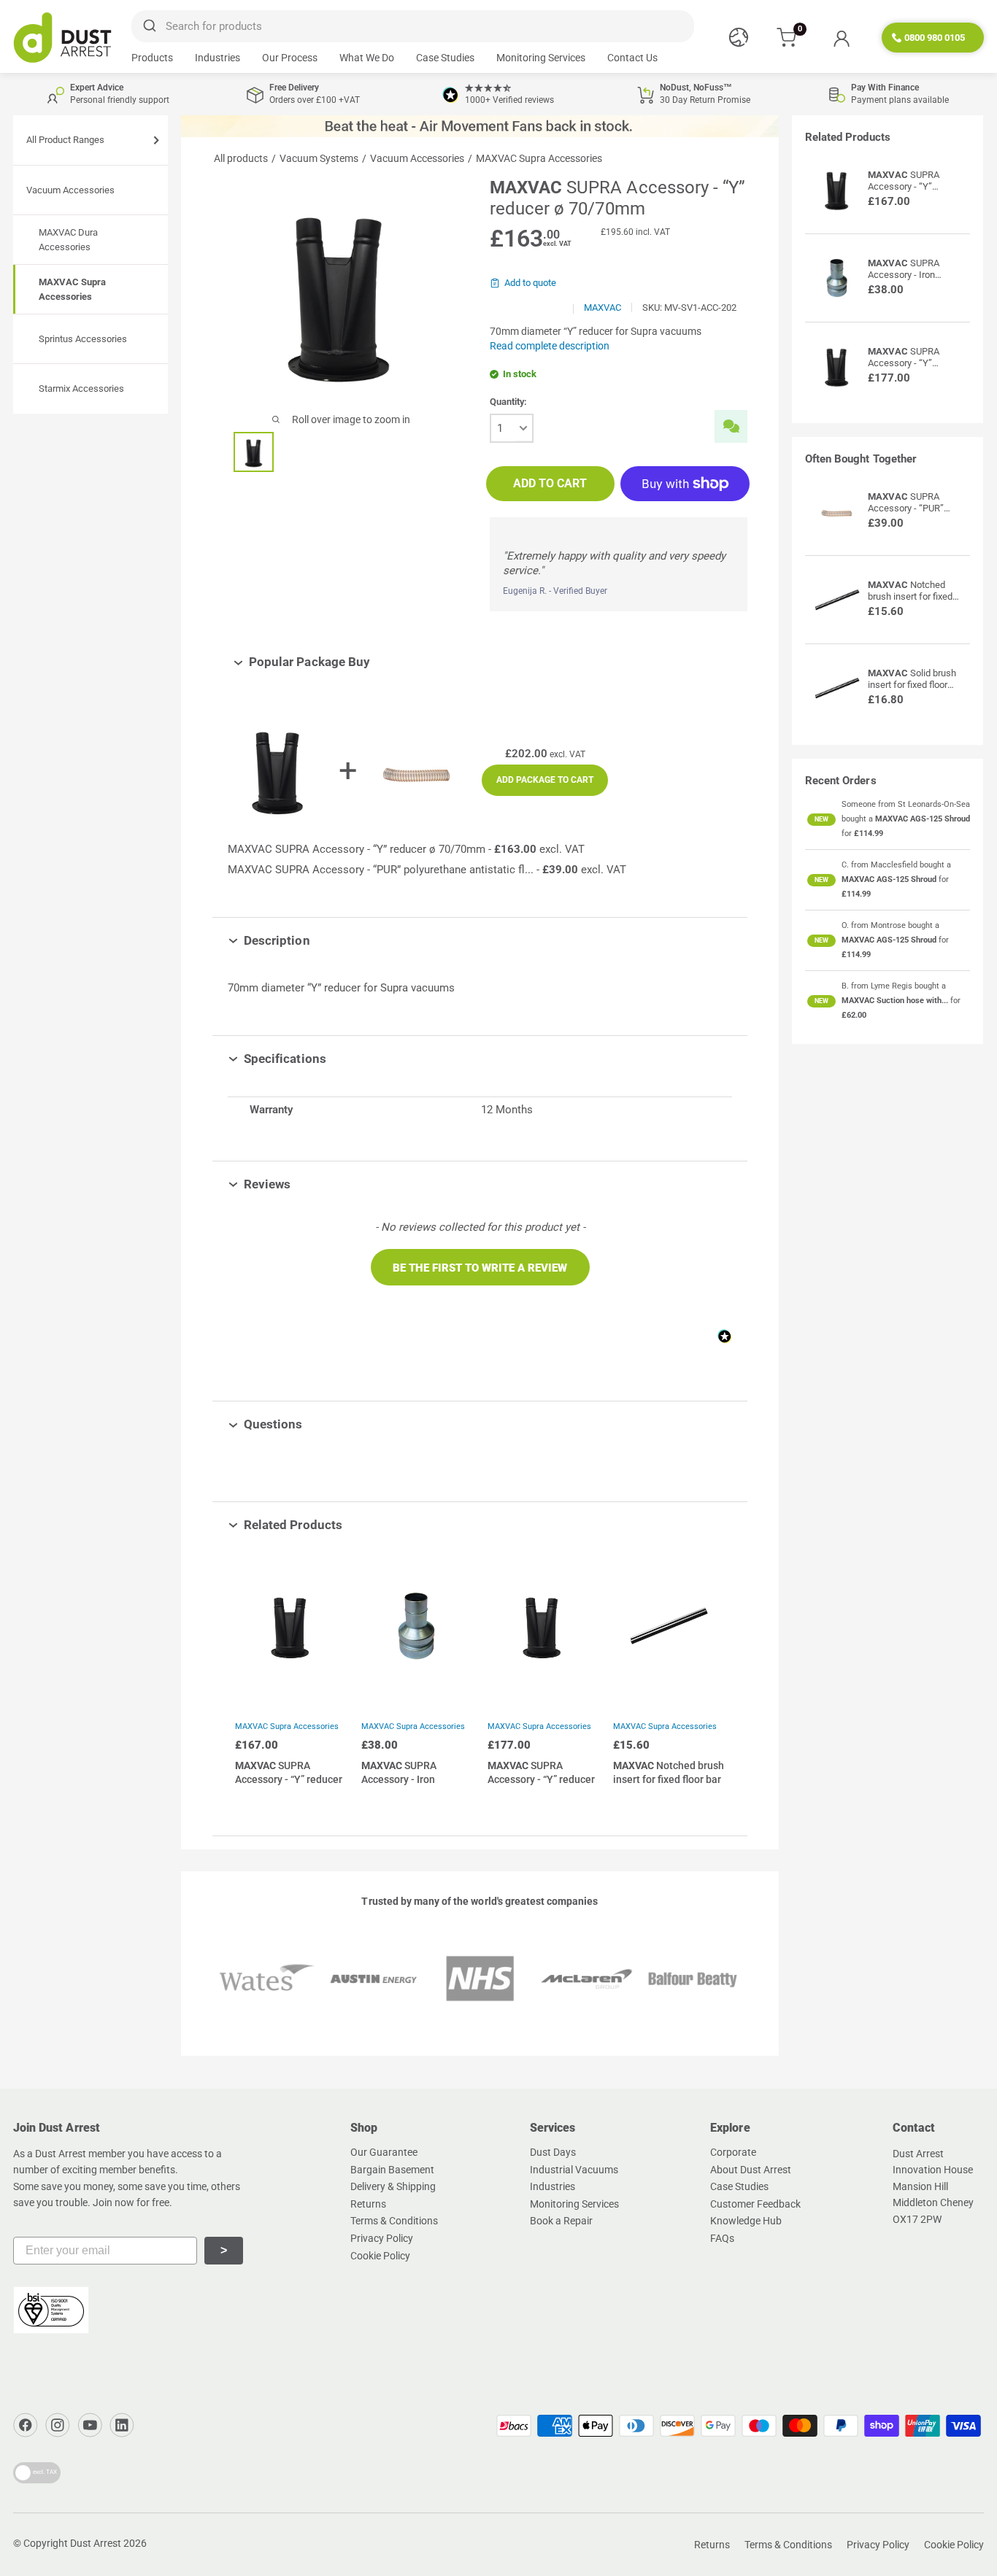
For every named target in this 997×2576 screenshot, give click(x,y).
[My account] (841, 38)
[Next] (711, 1680)
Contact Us (632, 58)
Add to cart (550, 483)
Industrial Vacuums (574, 2170)
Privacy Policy (382, 2238)
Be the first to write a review (480, 1268)
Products (152, 58)
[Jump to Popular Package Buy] (381, 662)
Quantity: (508, 402)
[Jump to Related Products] (353, 1525)
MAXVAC (603, 308)
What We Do (367, 58)
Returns (368, 2204)
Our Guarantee (384, 2152)
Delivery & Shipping (393, 2186)
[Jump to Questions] (313, 1424)
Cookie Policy (380, 2256)
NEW (821, 819)
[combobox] (413, 26)
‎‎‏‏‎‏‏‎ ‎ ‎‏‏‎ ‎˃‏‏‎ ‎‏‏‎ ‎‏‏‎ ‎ (224, 2250)
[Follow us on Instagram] (58, 2425)
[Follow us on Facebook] (26, 2425)
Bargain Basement (392, 2170)
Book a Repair (561, 2221)
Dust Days (553, 2152)
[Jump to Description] (321, 940)
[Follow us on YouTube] (90, 2425)
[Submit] (149, 26)
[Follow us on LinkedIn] (122, 2425)
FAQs (722, 2238)
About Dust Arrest (751, 2170)
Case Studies (445, 58)
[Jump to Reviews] (301, 1184)
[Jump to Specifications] (337, 1059)
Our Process (290, 58)
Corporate (733, 2152)
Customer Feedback (755, 2204)
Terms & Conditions (394, 2221)
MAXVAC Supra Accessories (287, 1726)
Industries (218, 58)
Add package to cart (545, 780)
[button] (480, 1267)
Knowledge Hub (746, 2221)
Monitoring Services (541, 58)
